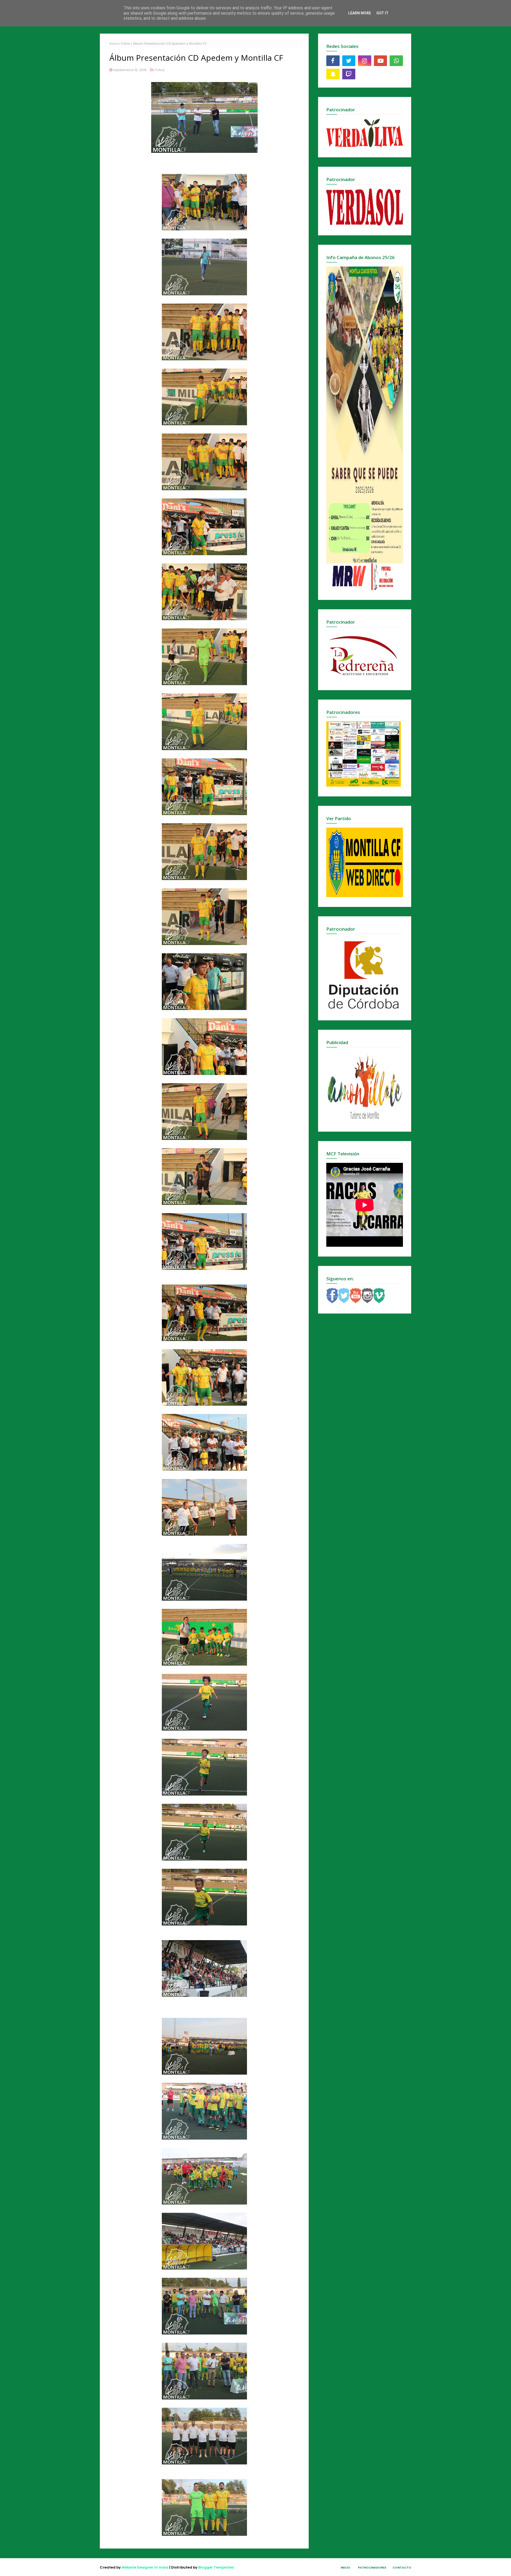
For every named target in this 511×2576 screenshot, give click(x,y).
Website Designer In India (145, 2567)
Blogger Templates (216, 2567)
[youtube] (381, 61)
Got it (382, 13)
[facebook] (333, 61)
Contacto (402, 2567)
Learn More (360, 13)
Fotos (125, 44)
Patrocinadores (372, 2567)
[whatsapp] (396, 61)
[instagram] (365, 61)
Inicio (114, 44)
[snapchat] (333, 74)
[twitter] (349, 61)
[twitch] (349, 74)
